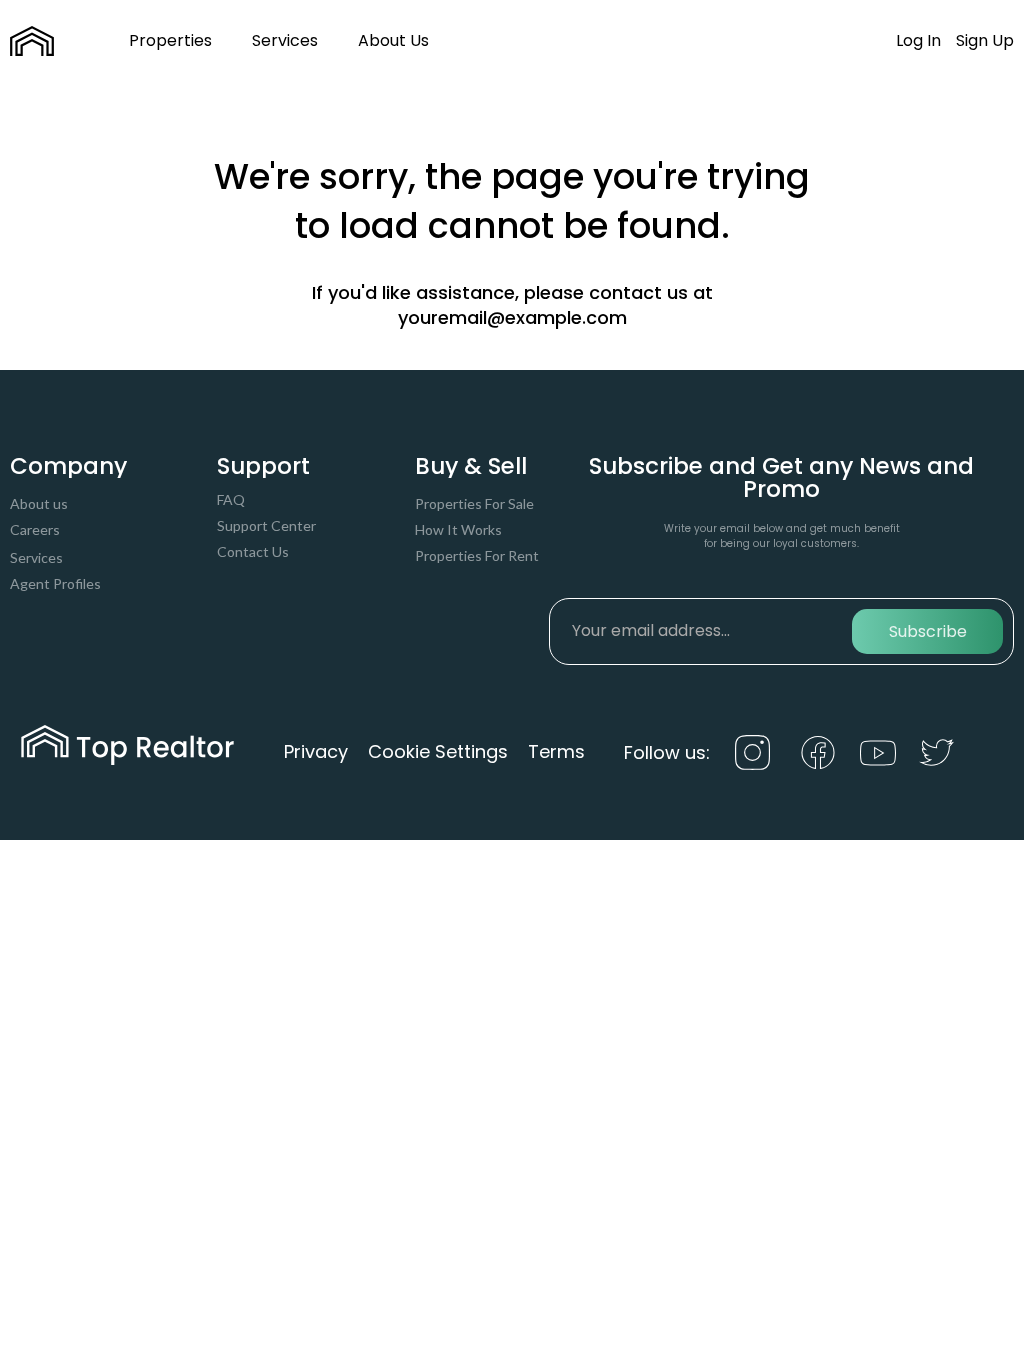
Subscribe (928, 631)
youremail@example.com (512, 317)
